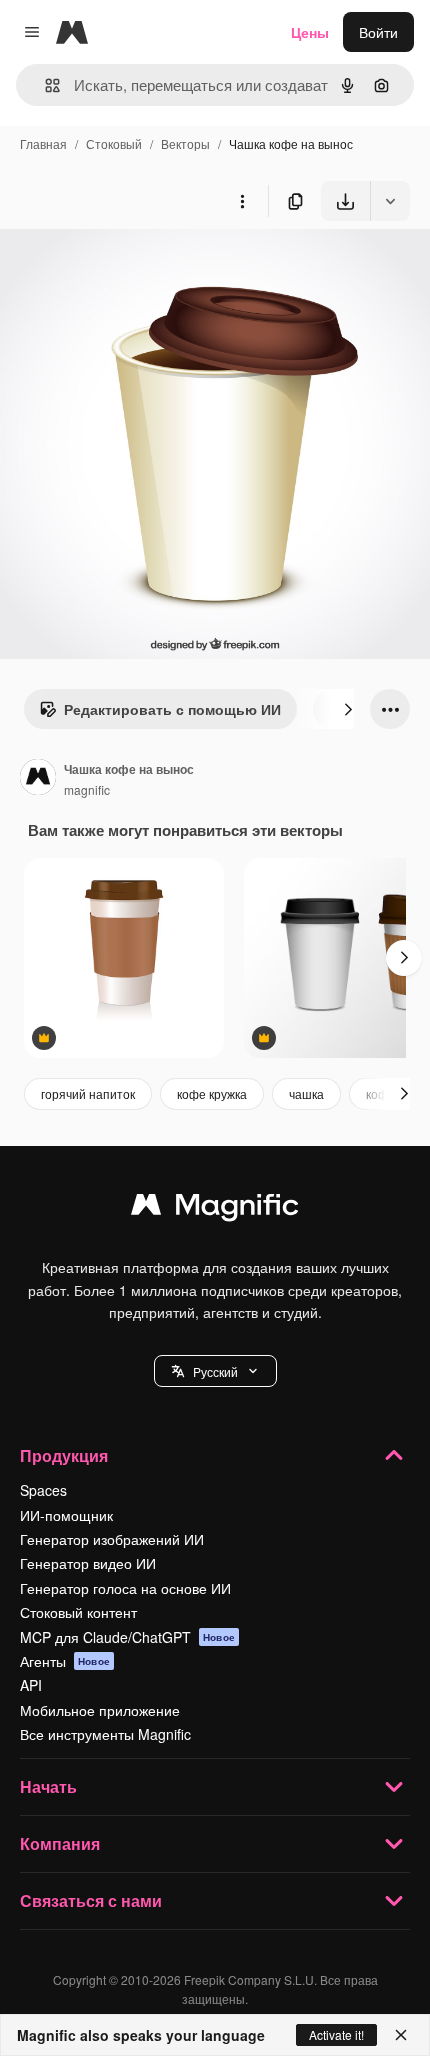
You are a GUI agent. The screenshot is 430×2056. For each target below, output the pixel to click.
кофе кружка (212, 1093)
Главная (43, 143)
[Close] (401, 2035)
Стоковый (114, 143)
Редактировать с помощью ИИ (172, 709)
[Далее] (348, 709)
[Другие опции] (242, 201)
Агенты (65, 1661)
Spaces (43, 1490)
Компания (60, 1843)
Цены (310, 32)
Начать (48, 1786)
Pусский (215, 1371)
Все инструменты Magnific (105, 1734)
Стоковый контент (78, 1612)
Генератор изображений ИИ (112, 1539)
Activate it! (336, 2034)
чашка (306, 1093)
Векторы (185, 143)
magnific (87, 789)
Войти (378, 32)
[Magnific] (215, 1209)
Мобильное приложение (100, 1710)
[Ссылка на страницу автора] (38, 779)
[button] (215, 1371)
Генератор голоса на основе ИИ (125, 1588)
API (31, 1685)
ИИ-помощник (66, 1515)
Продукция (64, 1455)
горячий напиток (88, 1093)
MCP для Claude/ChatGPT (127, 1637)
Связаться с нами (91, 1900)
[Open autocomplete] (44, 85)
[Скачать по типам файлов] (390, 201)
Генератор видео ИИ (88, 1563)
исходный (134, 267)
